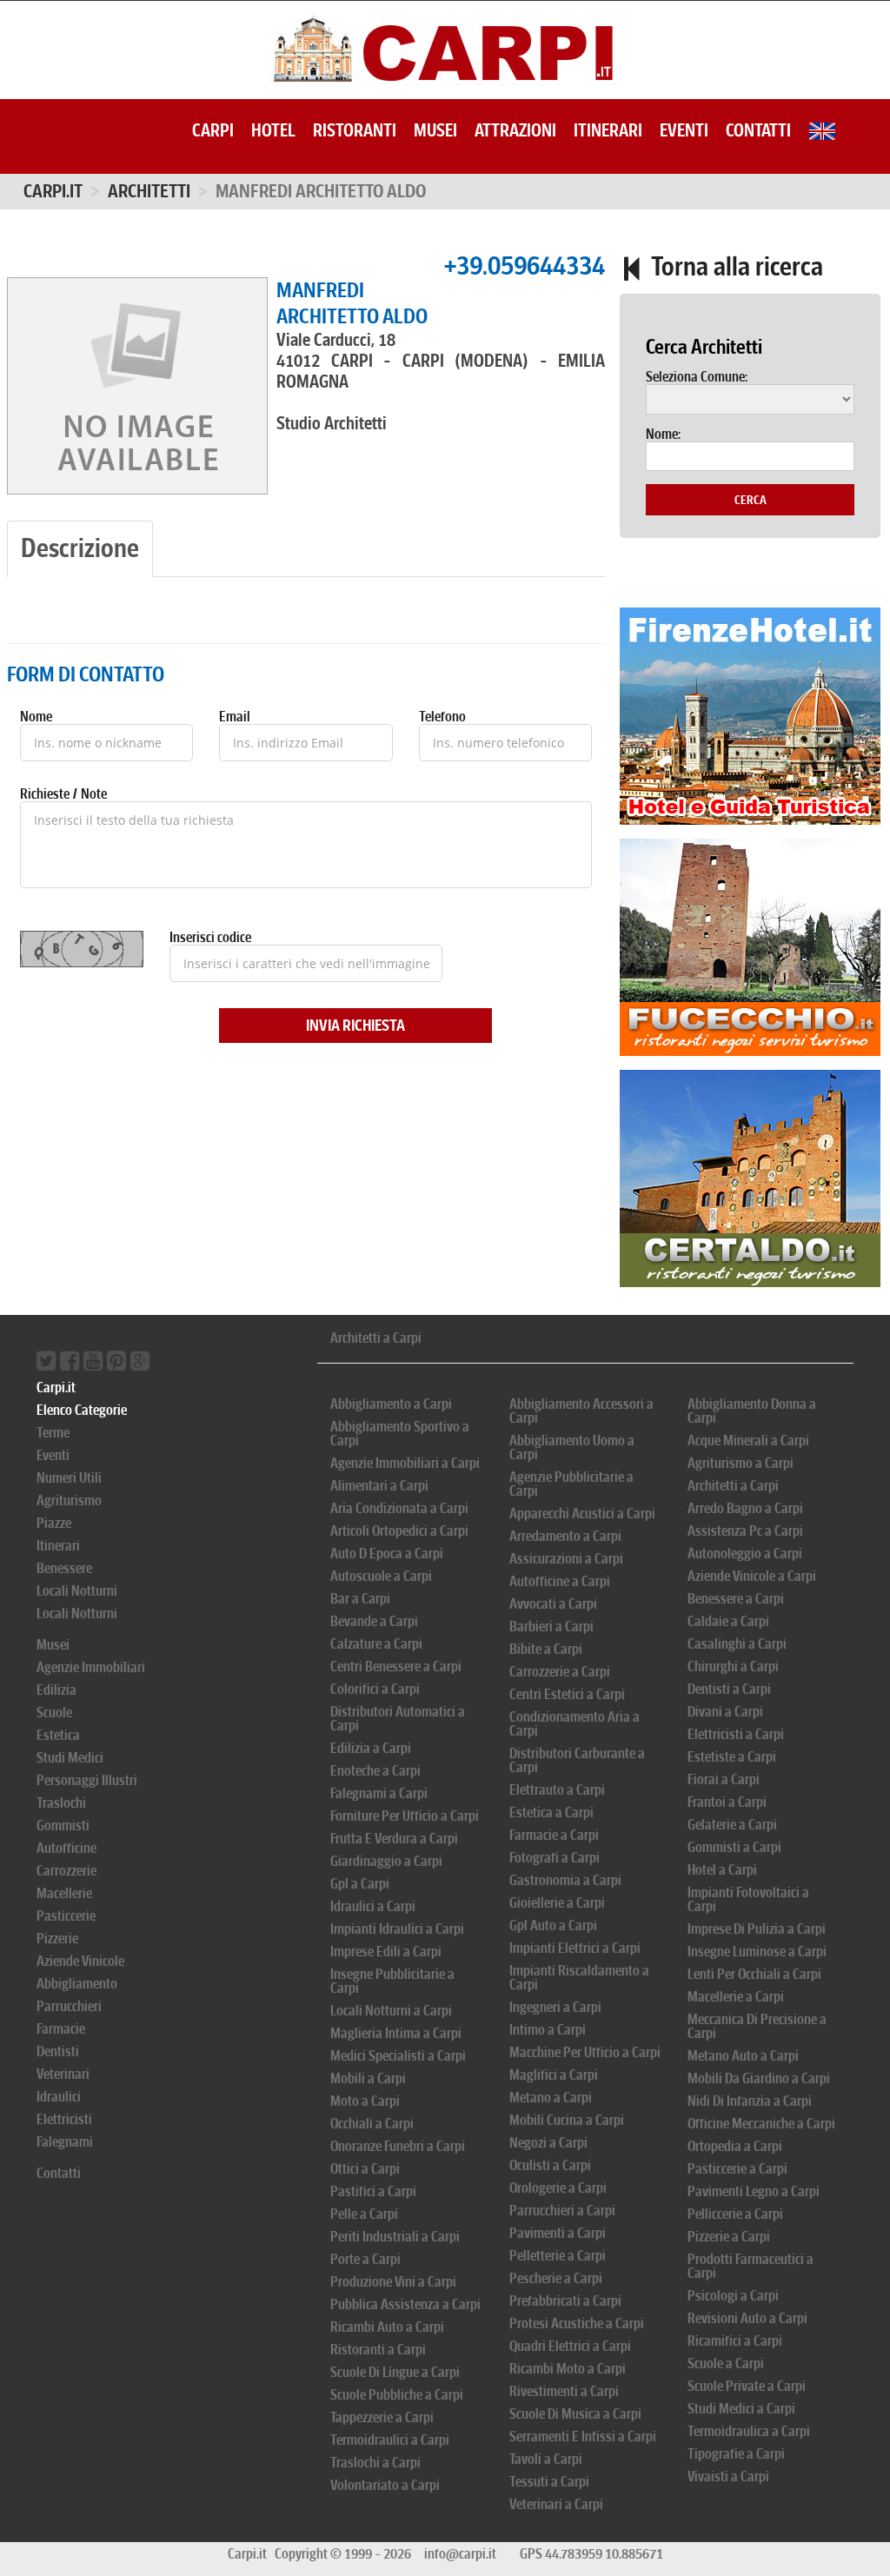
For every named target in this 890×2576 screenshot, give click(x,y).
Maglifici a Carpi (554, 2075)
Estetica (58, 1735)
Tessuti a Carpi (549, 2482)
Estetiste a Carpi (732, 1757)
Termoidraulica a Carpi (749, 2431)
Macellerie (64, 1893)
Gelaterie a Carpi (732, 1825)
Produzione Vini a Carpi (393, 2282)
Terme (53, 1433)
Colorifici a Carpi (375, 1689)
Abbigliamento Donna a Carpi (752, 1411)
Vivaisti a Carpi (728, 2476)
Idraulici (59, 2097)
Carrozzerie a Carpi (560, 1672)
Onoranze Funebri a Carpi (398, 2146)
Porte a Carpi (365, 2259)
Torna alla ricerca (734, 266)
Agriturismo (69, 1500)
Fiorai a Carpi (724, 1779)
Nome (36, 717)
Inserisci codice (210, 938)
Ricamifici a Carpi (735, 2341)
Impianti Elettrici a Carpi (575, 1948)
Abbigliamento (77, 1984)
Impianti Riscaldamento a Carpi (579, 1978)
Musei (435, 130)
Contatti (758, 130)
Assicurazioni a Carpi (566, 1559)
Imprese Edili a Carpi (386, 1952)
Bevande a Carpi (374, 1621)
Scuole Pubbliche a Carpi (397, 2395)
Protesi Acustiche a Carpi (577, 2324)
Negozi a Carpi (548, 2143)
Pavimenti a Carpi (558, 2233)
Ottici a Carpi (365, 2169)
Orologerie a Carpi (558, 2188)
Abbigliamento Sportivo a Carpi (400, 1434)
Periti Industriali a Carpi (395, 2237)
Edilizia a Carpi (371, 1748)
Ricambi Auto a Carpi (387, 2327)
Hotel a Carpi (722, 1870)
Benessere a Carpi (736, 1599)
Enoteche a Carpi (375, 1771)
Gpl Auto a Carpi (553, 1925)
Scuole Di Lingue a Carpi (395, 2372)
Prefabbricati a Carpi (565, 2301)
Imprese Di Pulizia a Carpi (757, 1929)
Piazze (54, 1523)
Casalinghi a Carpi (737, 1644)
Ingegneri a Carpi (555, 2007)
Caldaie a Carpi (728, 1621)
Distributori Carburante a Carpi (577, 1760)
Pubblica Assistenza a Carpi (405, 2304)
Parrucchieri (69, 2006)
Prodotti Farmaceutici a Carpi (751, 2266)
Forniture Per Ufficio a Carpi (405, 1816)
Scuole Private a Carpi (747, 2386)
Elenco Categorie (82, 1410)
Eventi (684, 130)
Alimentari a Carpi (379, 1486)
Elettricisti (64, 2119)
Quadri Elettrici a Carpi (570, 2346)
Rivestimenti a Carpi (564, 2391)
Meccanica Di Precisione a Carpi (757, 2026)
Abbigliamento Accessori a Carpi (581, 1411)
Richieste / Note (63, 794)
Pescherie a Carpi (556, 2278)
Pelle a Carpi (364, 2214)
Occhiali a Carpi (372, 2124)
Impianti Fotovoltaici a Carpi (748, 1899)
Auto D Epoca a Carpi (387, 1554)
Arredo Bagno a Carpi (745, 1508)
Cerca (751, 500)
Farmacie (61, 2029)
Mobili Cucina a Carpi (567, 2120)
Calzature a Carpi (376, 1644)
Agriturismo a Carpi (741, 1463)
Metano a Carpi (551, 2098)
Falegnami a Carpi (379, 1793)
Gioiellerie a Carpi (557, 1903)
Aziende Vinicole (80, 1961)
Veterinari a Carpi (556, 2504)
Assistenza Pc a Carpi (745, 1531)
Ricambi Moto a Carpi (568, 2369)
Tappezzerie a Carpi (382, 2417)
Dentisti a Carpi (729, 1689)
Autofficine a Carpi (560, 1581)
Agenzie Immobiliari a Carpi (405, 1463)
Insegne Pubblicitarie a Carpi (392, 1981)
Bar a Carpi (360, 1599)
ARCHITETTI (149, 191)
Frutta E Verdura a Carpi (394, 1839)
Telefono (442, 717)
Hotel (273, 130)
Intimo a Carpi (548, 2030)
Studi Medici (70, 1758)
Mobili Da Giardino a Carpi (759, 2078)
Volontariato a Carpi (385, 2485)
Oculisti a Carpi (550, 2165)
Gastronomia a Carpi (565, 1880)
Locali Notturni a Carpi (391, 2011)
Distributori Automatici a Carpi (398, 1719)
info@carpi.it (460, 2554)
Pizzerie (57, 1939)
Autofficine (66, 1848)
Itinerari (608, 130)
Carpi (213, 130)
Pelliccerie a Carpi (735, 2214)
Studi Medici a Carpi (741, 2409)
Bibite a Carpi (546, 1649)
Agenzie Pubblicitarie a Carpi (571, 1484)
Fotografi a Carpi (555, 1858)
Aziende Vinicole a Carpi (752, 1576)
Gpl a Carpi (360, 1884)
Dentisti (58, 2052)
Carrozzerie (66, 1871)
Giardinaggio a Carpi (386, 1861)
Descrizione (80, 548)
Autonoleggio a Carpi (745, 1554)
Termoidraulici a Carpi (390, 2440)
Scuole (54, 1713)
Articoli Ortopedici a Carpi (399, 1531)
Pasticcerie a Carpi (737, 2169)
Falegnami (65, 2142)
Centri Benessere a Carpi (396, 1666)
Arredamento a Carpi (565, 1536)
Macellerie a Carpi (736, 1997)
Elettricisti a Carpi (736, 1734)
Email (235, 717)
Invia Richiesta (355, 1026)
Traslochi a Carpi (375, 2463)
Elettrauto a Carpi (557, 1790)
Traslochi (61, 1803)
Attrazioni (515, 130)
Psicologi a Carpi (733, 2296)
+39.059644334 (524, 266)
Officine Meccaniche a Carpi (761, 2124)
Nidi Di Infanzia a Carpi (750, 2101)
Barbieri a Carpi (551, 1627)
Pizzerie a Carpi (729, 2237)
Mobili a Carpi (368, 2078)
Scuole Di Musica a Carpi (575, 2414)
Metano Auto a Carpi (743, 2056)
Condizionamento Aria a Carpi (575, 1724)
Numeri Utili (69, 1478)
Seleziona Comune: (697, 377)
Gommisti (63, 1826)
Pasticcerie (66, 1916)
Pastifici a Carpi (373, 2191)
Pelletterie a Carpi (558, 2256)
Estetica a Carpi (551, 1812)
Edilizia (56, 1690)
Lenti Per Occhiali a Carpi (754, 1974)
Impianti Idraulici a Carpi (397, 1929)
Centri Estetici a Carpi (567, 1694)
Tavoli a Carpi (546, 2459)
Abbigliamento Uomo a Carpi (572, 1447)
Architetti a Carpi (376, 1338)
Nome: (663, 435)
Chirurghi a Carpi (733, 1666)
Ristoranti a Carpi (378, 2350)
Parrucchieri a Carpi (562, 2211)
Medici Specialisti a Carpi (398, 2056)
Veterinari (63, 2074)
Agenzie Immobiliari (91, 1667)
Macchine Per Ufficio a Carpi (585, 2052)
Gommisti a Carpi (734, 1847)
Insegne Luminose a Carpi (757, 1952)
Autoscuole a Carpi (381, 1576)
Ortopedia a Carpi (735, 2146)
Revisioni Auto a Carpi (747, 2318)
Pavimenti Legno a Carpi (754, 2191)
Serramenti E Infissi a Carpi (583, 2437)
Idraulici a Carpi (373, 1906)
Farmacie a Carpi (554, 1835)
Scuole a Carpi (726, 2364)
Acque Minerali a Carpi (748, 1441)
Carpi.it (53, 191)
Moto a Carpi (365, 2101)
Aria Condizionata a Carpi (399, 1508)
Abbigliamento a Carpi (391, 1404)
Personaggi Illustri (87, 1780)
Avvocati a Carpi (553, 1604)
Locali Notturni (77, 1591)
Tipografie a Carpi (736, 2454)
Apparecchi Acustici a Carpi (582, 1514)
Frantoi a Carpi (727, 1802)
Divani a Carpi (725, 1712)
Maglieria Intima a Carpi (396, 2033)
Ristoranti (355, 130)
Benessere (64, 1568)
